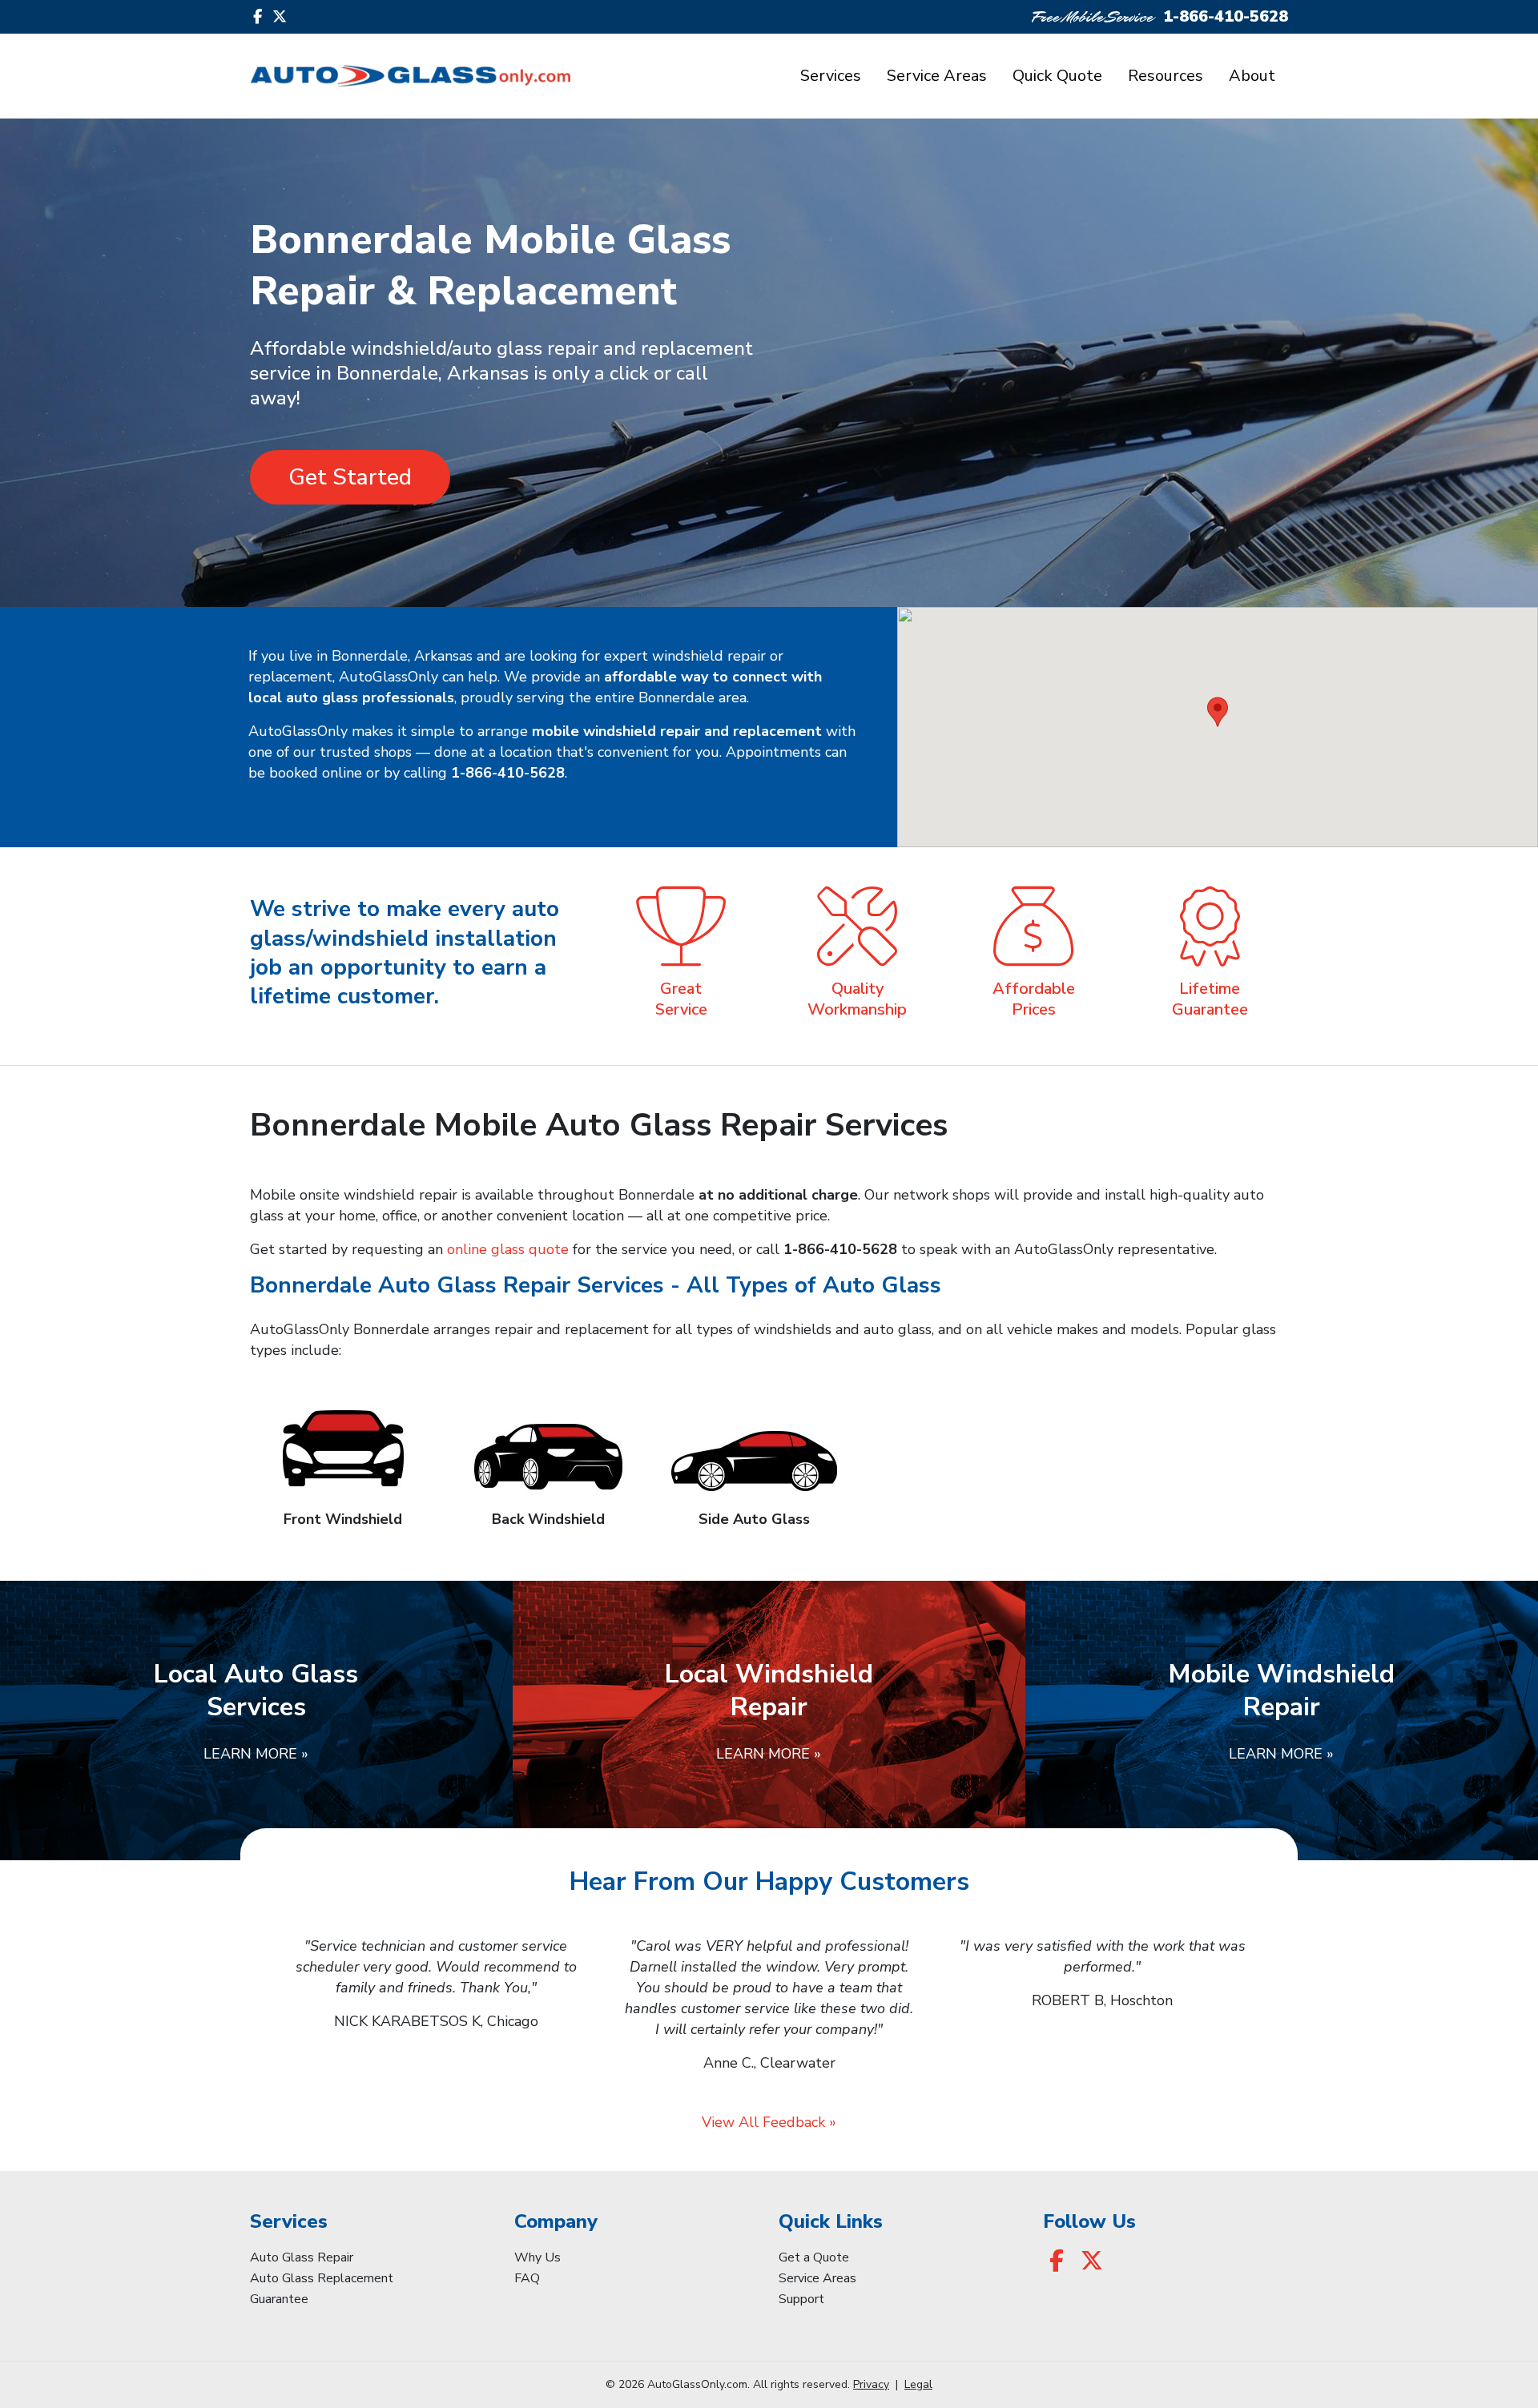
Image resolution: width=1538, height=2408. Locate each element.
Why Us (537, 2257)
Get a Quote (814, 2257)
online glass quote (508, 1249)
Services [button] (831, 76)
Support (801, 2299)
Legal (918, 2384)
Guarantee (279, 2299)
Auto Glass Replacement (322, 2278)
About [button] (1252, 76)
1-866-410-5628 (1226, 16)
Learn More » (256, 1754)
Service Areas (937, 76)
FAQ (527, 2278)
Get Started (350, 477)
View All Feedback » (769, 2122)
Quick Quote (1057, 76)
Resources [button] (1166, 76)
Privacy (871, 2384)
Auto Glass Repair (302, 2257)
